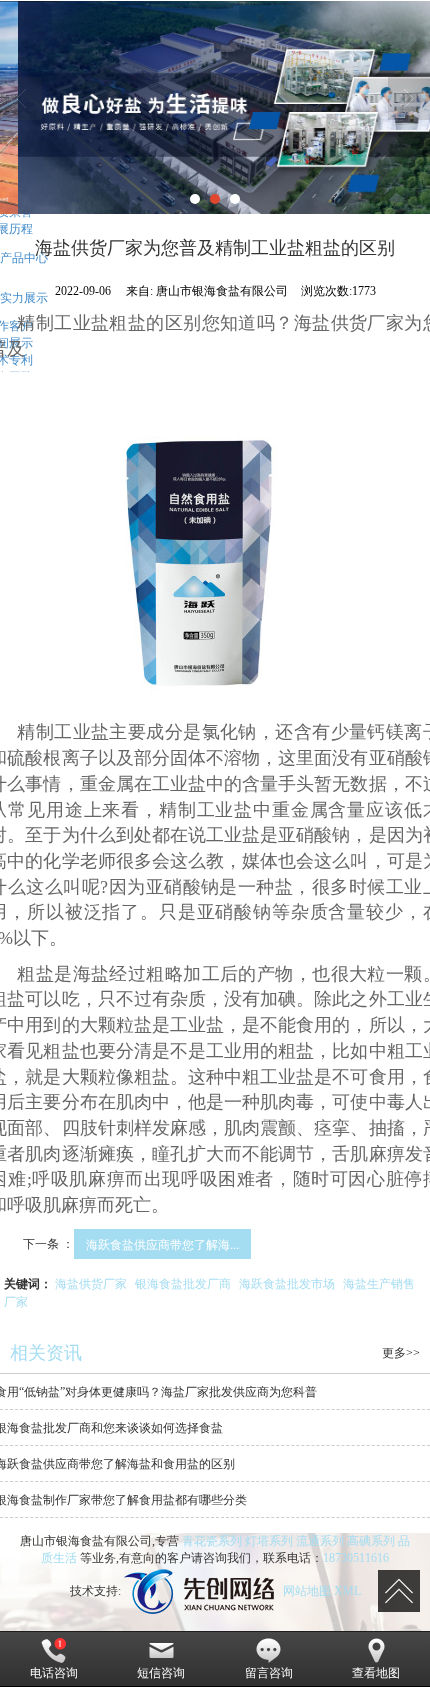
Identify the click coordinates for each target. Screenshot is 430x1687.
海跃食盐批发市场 (287, 1282)
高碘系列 (371, 1541)
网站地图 (307, 1591)
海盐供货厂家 (91, 1282)
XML (347, 1591)
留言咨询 (269, 1673)
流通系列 (320, 1541)
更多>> (401, 1353)
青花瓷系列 (212, 1541)
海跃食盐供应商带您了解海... (162, 1243)
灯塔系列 (269, 1541)
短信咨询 (161, 1673)
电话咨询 (54, 1673)
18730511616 (356, 1558)
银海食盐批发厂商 (183, 1282)
